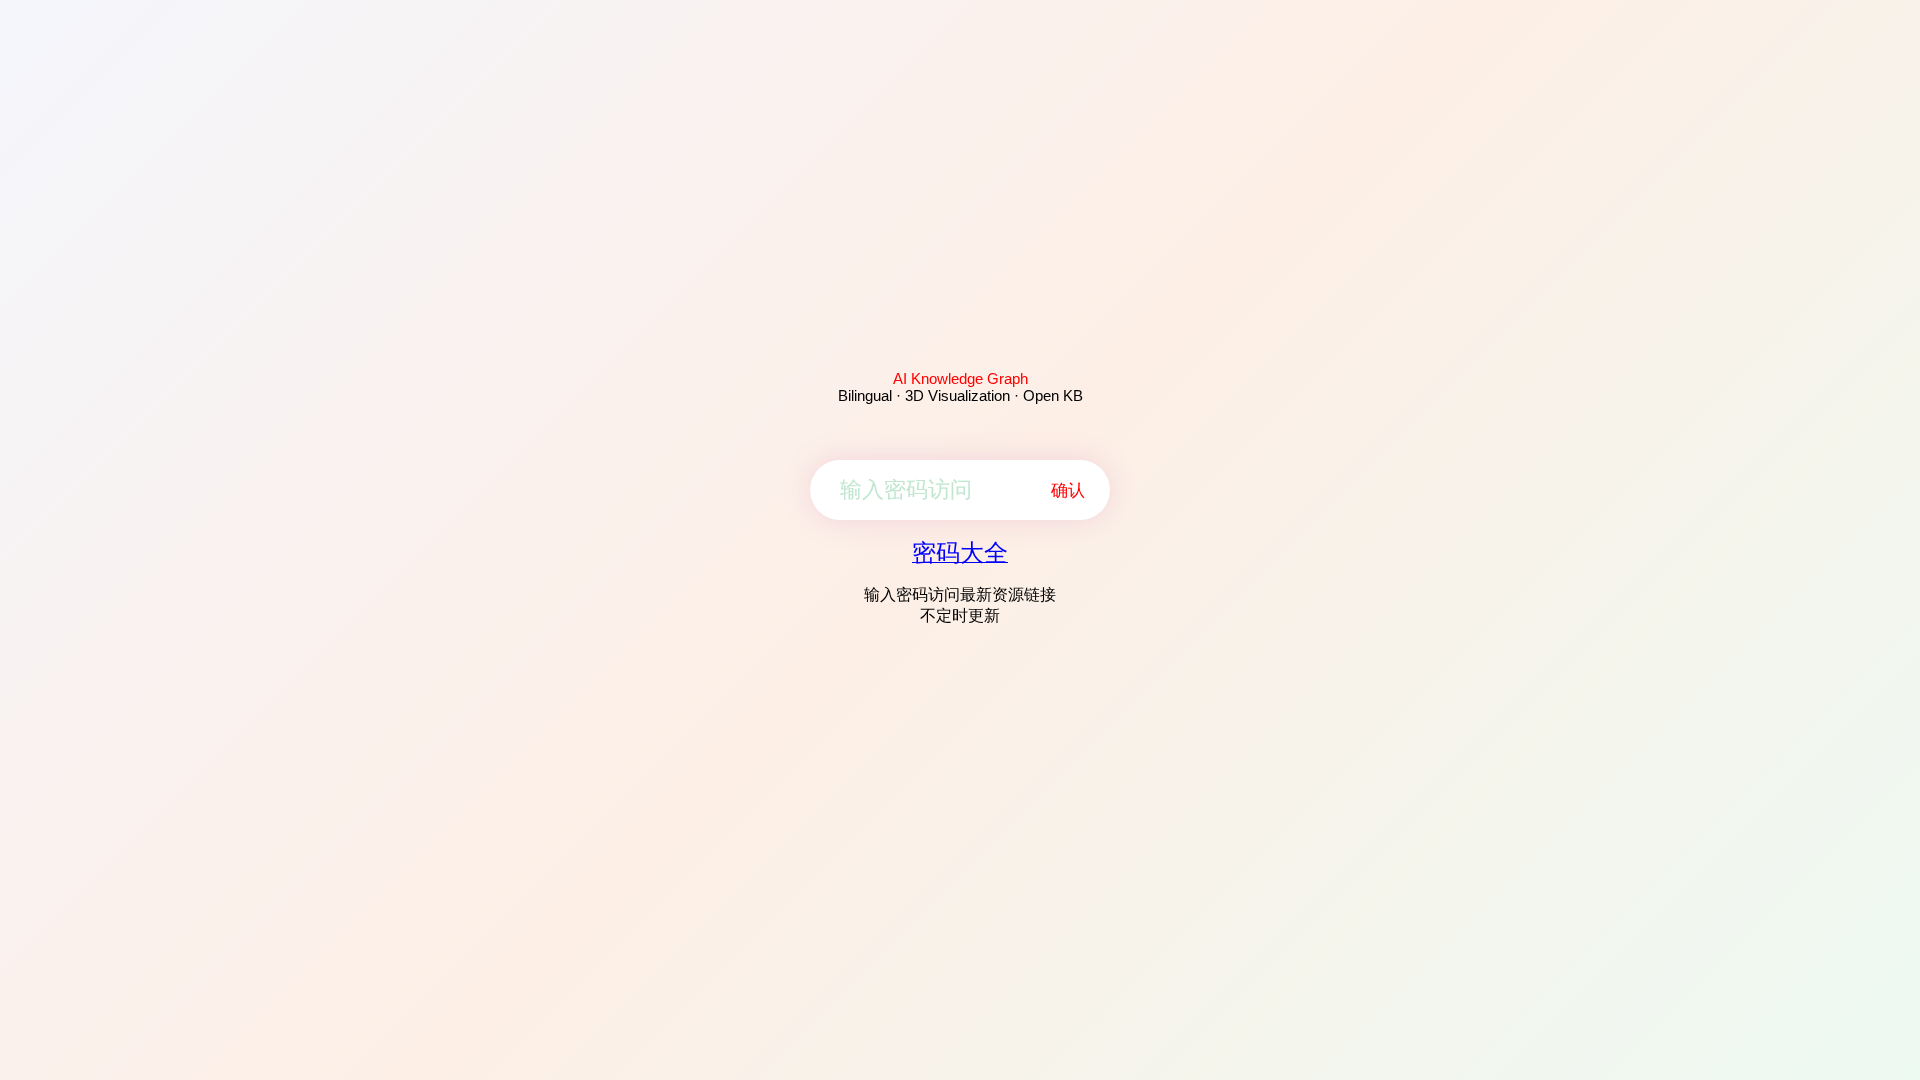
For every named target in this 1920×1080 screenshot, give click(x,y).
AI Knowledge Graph (960, 378)
